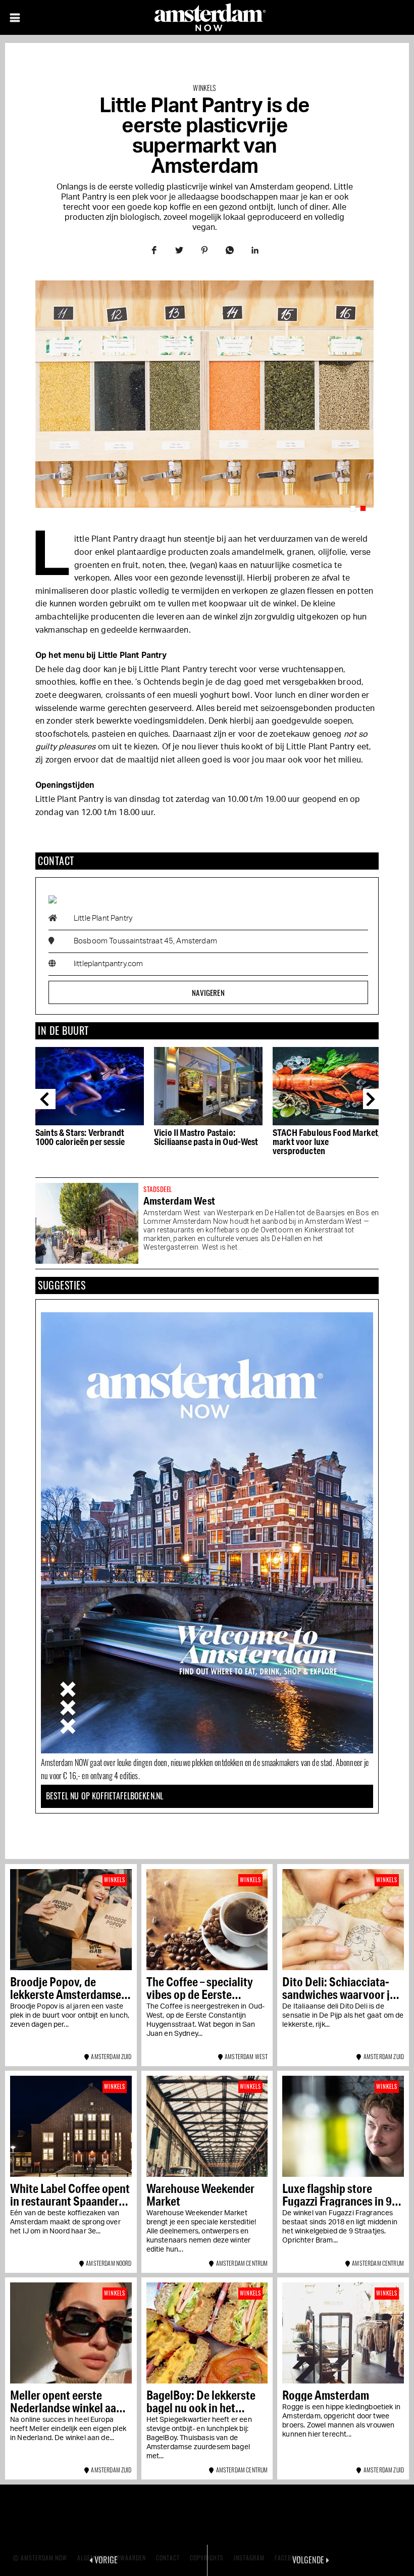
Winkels (204, 88)
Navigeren (208, 992)
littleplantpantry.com (108, 964)
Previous (45, 1099)
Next (373, 1099)
